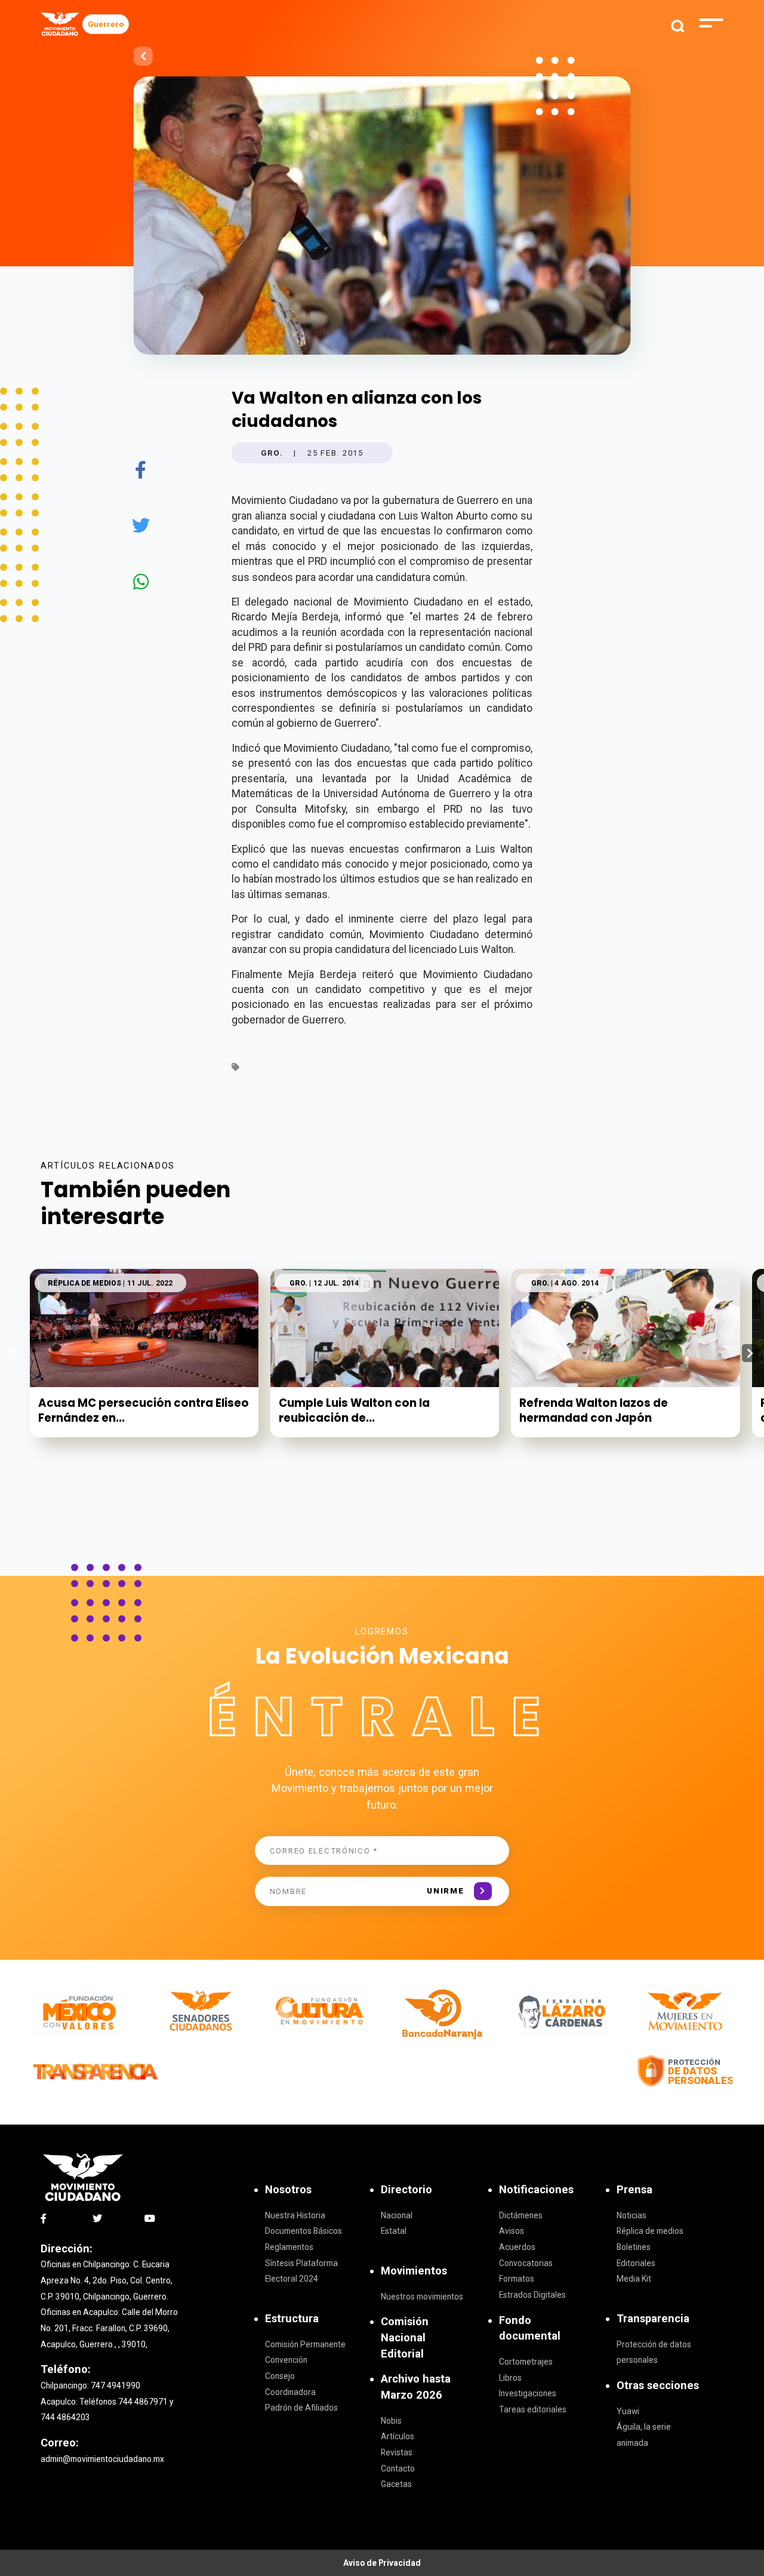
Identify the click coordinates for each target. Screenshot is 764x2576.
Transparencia (653, 2318)
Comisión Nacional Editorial (405, 2337)
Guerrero (106, 24)
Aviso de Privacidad (382, 2563)
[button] (750, 1353)
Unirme (445, 1891)
